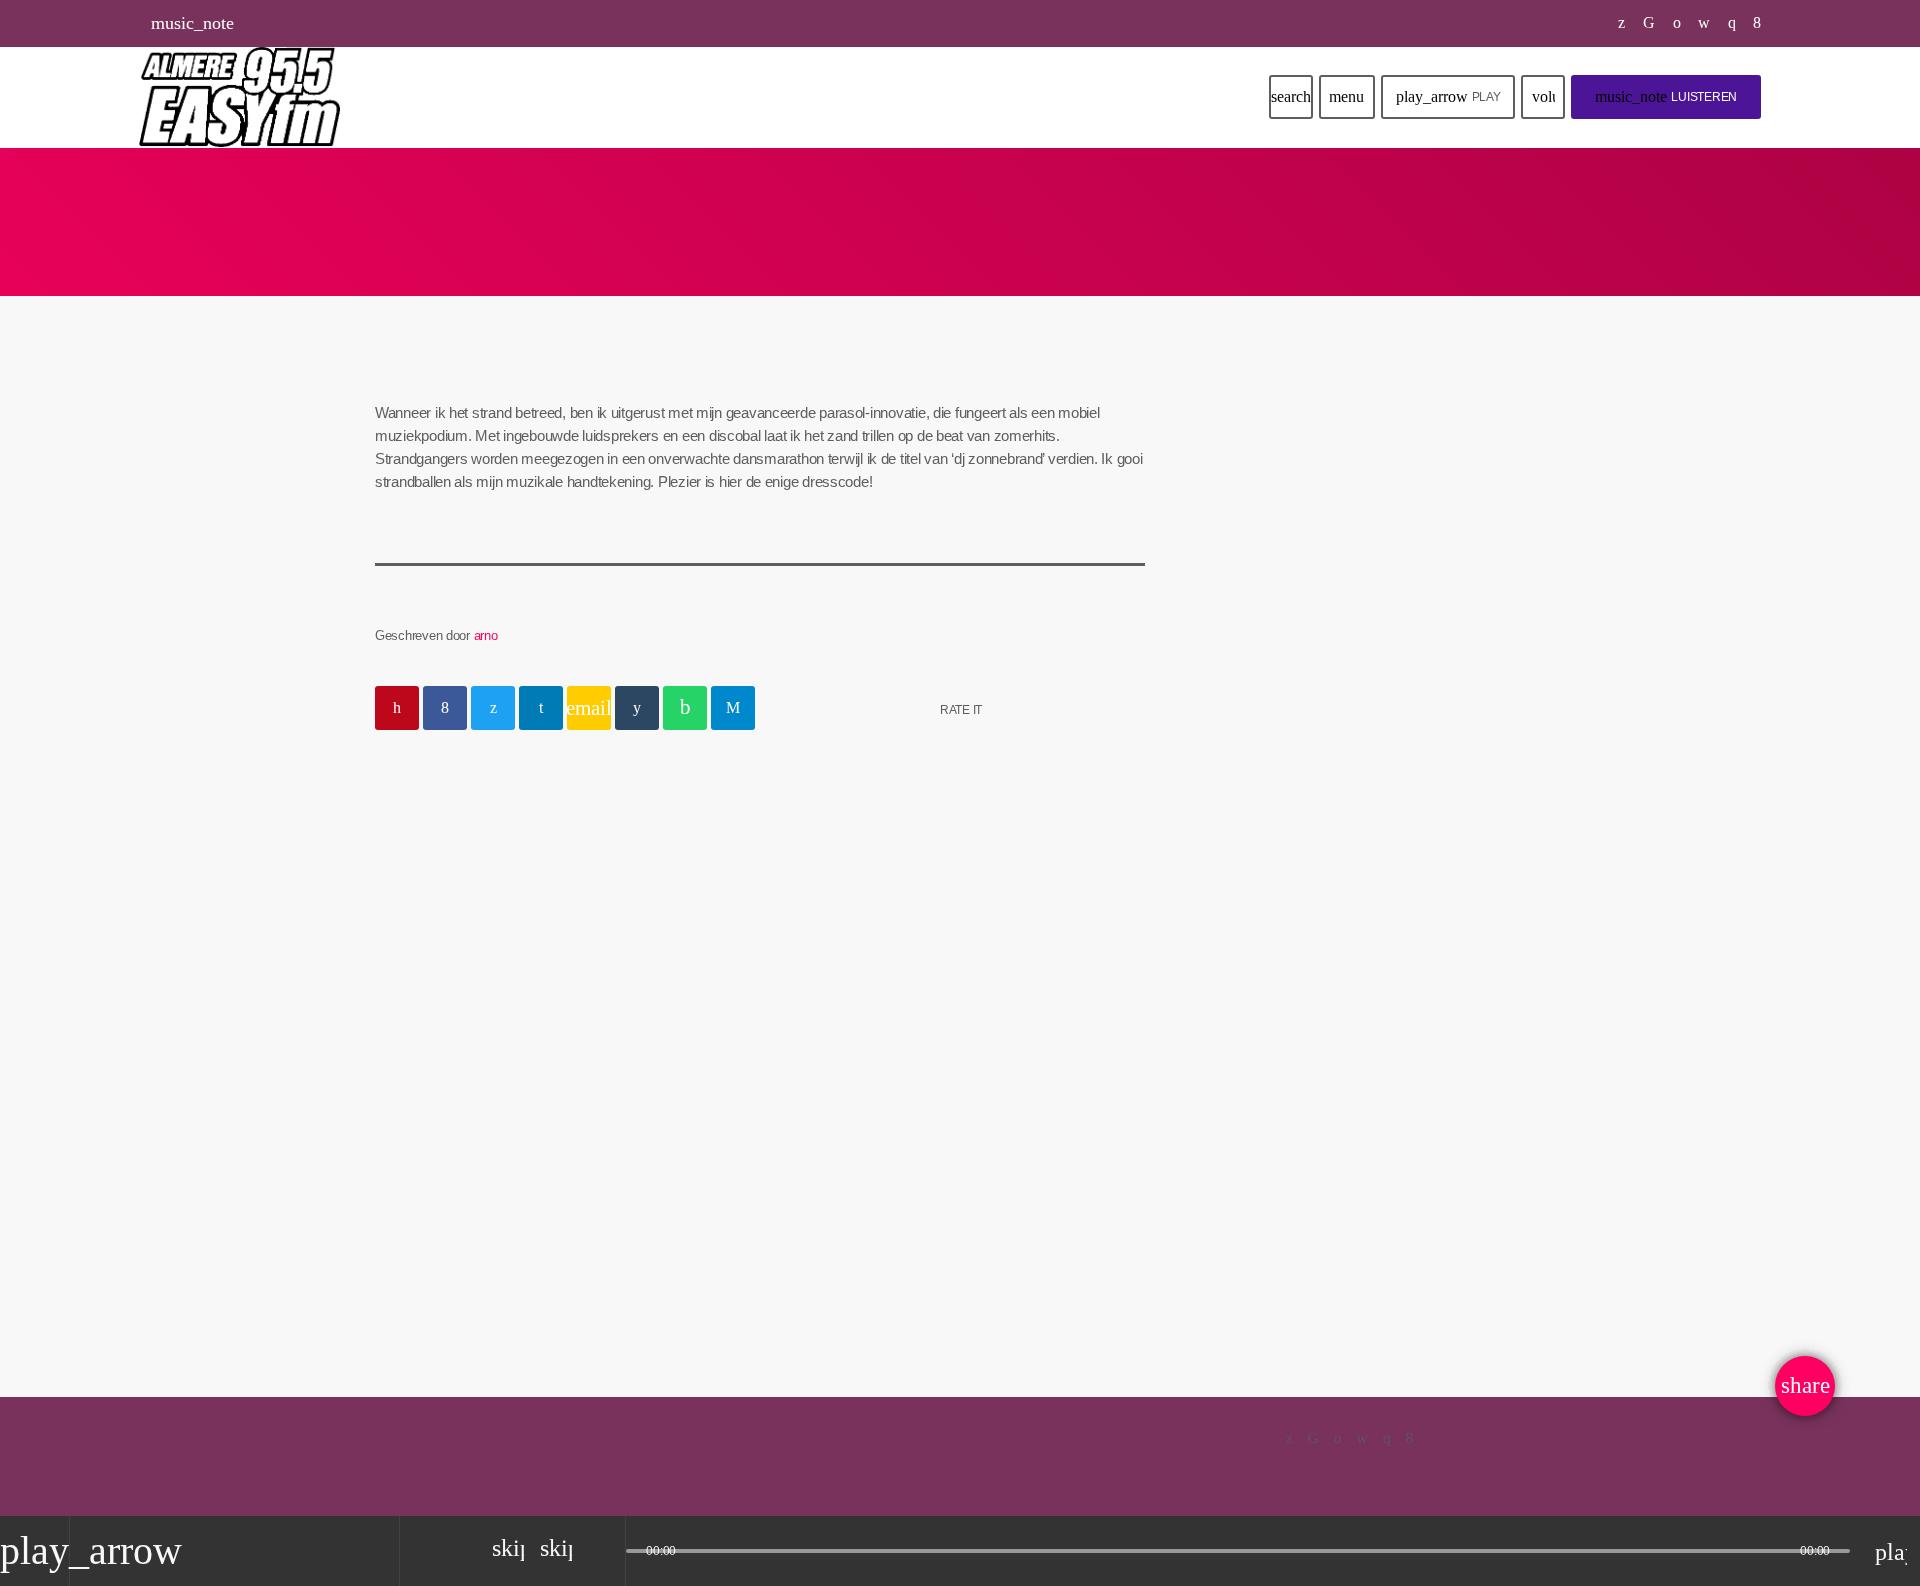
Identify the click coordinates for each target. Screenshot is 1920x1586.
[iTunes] (1704, 23)
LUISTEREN (1666, 96)
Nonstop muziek (1306, 561)
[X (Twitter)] (1622, 23)
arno (486, 635)
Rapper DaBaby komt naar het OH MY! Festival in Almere (1409, 757)
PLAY (1448, 96)
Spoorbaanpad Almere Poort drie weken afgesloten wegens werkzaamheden (1404, 859)
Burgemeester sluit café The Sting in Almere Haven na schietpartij (1402, 1063)
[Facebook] (1757, 23)
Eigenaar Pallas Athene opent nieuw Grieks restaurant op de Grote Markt (1408, 1165)
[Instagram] (1732, 23)
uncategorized (443, 822)
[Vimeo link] (239, 97)
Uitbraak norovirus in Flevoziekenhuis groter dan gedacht (1399, 961)
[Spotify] (1677, 23)
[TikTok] (1649, 23)
